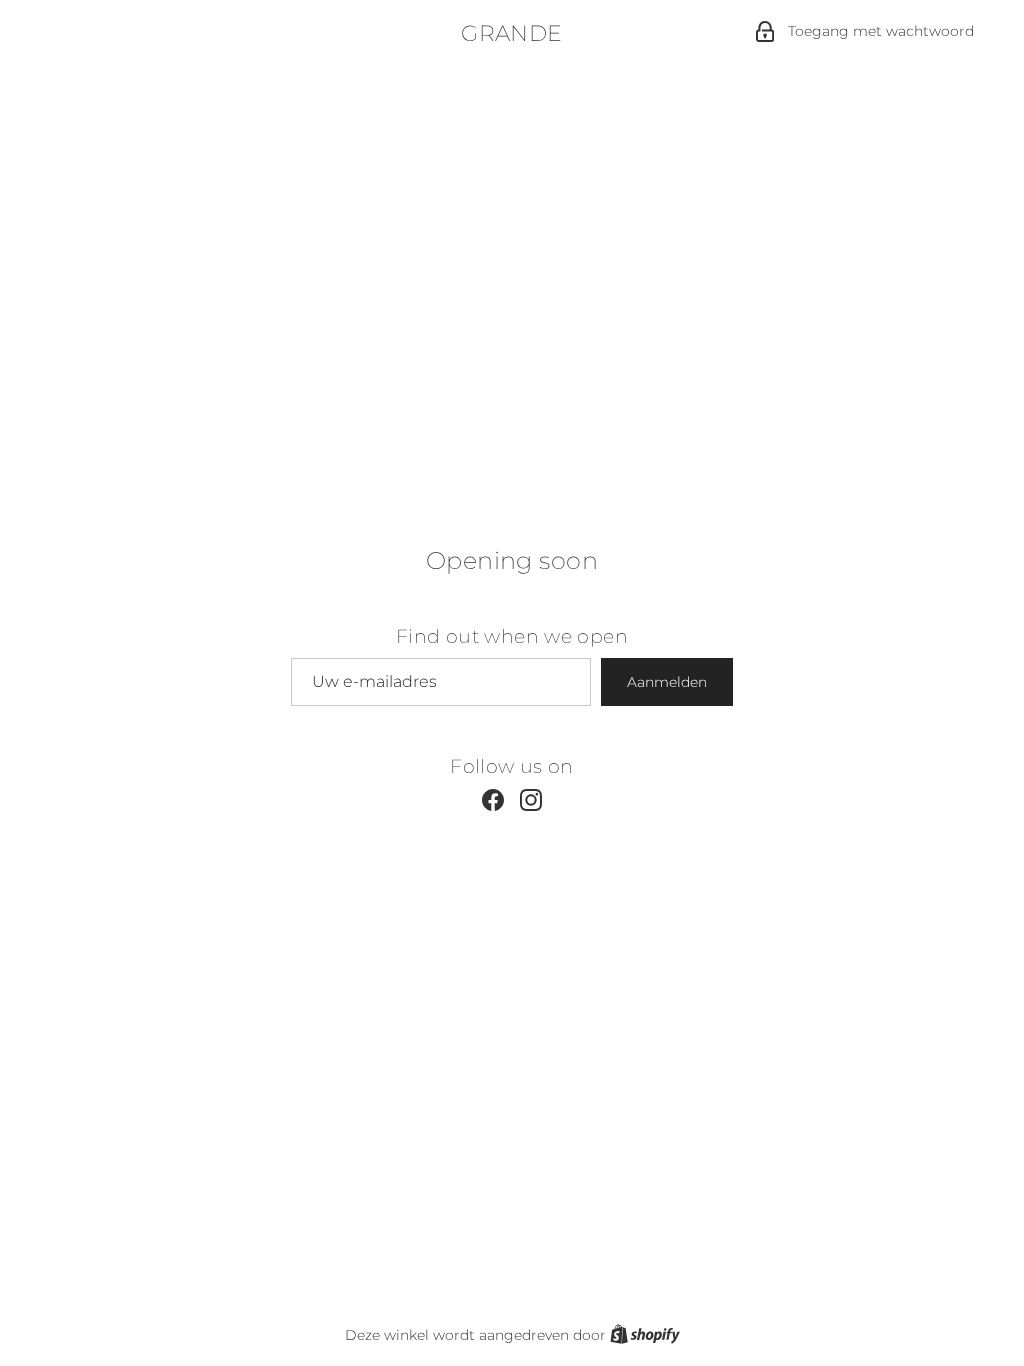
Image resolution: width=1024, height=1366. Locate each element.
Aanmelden (667, 682)
